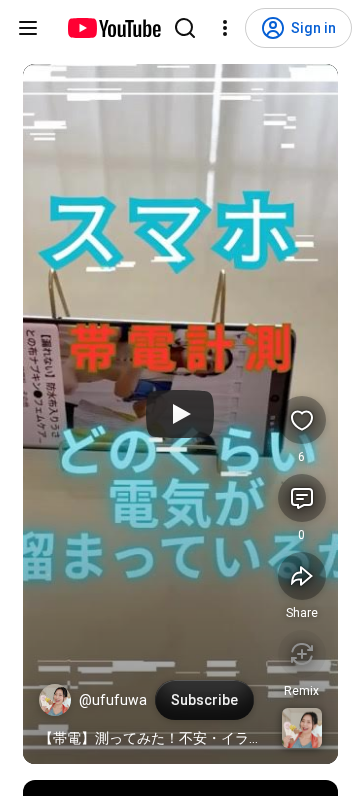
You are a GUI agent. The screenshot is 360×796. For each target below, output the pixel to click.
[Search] (185, 28)
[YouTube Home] (113, 28)
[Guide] (28, 28)
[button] (55, 700)
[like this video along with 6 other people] (302, 420)
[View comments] (302, 498)
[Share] (302, 576)
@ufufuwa (113, 700)
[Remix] (302, 654)
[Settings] (225, 28)
